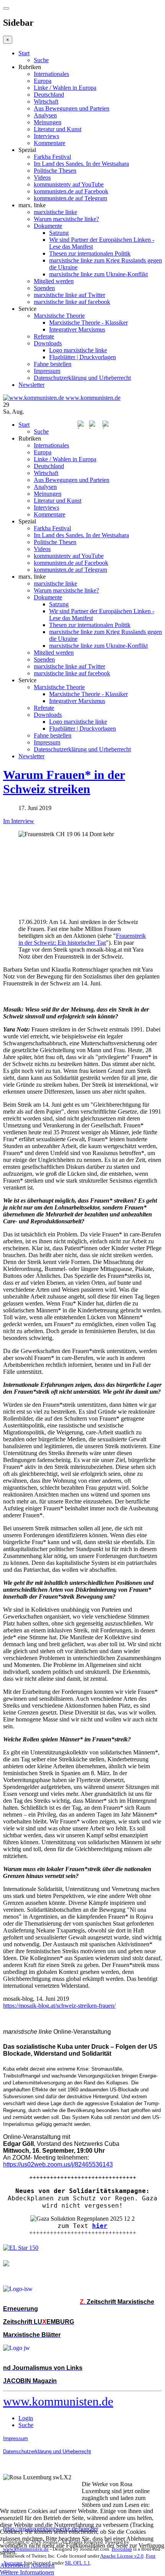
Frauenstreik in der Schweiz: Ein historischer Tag (82, 939)
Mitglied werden (54, 281)
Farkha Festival (52, 157)
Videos (42, 177)
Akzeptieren (15, 2565)
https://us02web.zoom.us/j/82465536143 (58, 2164)
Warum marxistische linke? (66, 219)
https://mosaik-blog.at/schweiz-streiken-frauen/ (59, 2006)
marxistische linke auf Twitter (69, 295)
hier (100, 2226)
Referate (44, 336)
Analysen (45, 115)
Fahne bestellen (53, 364)
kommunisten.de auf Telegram (70, 198)
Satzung (59, 233)
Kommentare (49, 143)
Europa (43, 81)
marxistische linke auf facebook (72, 302)
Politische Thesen (55, 171)
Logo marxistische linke (78, 350)
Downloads (48, 343)
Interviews (46, 136)
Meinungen (48, 122)
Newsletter (31, 385)
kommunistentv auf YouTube (69, 184)
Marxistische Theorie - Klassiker (88, 323)
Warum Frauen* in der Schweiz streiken (64, 782)
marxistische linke (55, 212)
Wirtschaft (46, 101)
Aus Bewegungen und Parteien (72, 108)
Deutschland (49, 95)
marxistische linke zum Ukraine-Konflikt (98, 274)
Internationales (51, 74)
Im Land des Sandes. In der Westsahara (81, 164)
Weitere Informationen (27, 2572)
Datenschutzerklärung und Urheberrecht (82, 378)
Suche (41, 60)
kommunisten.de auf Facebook (71, 191)
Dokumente (48, 226)
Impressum (47, 371)
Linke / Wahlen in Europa (65, 88)
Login (26, 2418)
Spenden (44, 288)
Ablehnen (43, 2565)
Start (24, 53)
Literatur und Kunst (58, 129)
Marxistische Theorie (59, 316)
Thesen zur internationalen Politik (90, 253)
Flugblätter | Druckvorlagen (82, 357)
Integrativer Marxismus (77, 329)
